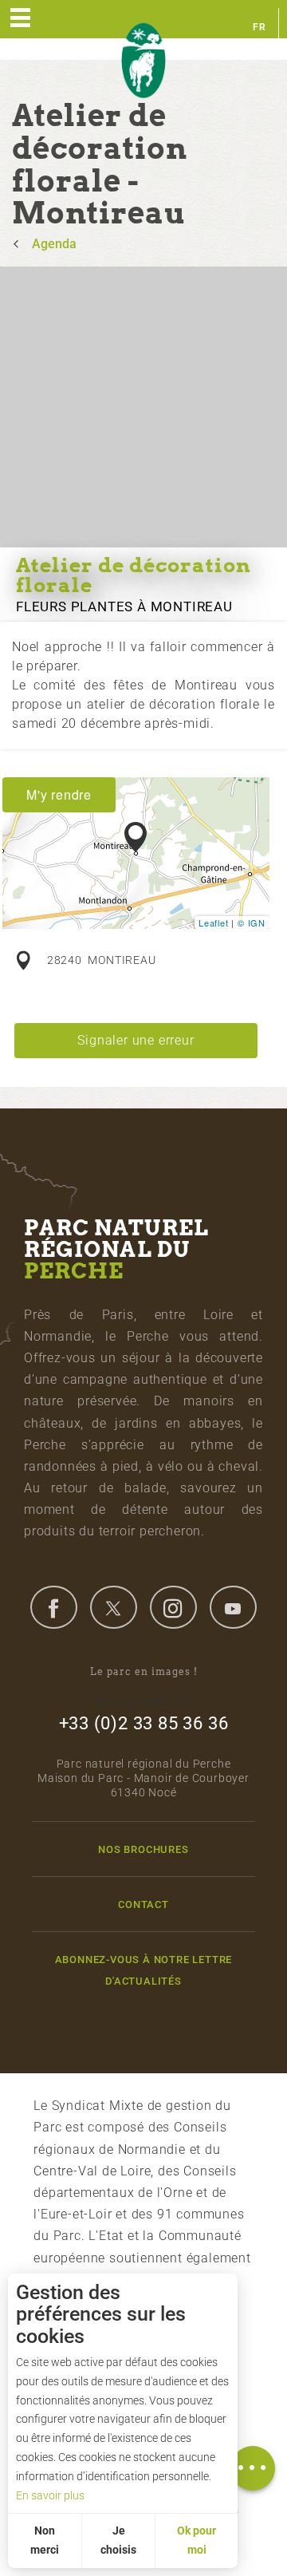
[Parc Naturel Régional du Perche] (143, 61)
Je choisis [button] (118, 2540)
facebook (53, 1607)
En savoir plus (50, 2495)
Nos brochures (143, 1849)
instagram (173, 1607)
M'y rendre (59, 794)
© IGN (252, 923)
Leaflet (214, 923)
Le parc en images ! (144, 1671)
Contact (143, 1904)
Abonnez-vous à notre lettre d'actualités (144, 1970)
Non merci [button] (45, 2540)
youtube (233, 1607)
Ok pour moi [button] (197, 2540)
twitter (113, 1607)
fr (259, 27)
